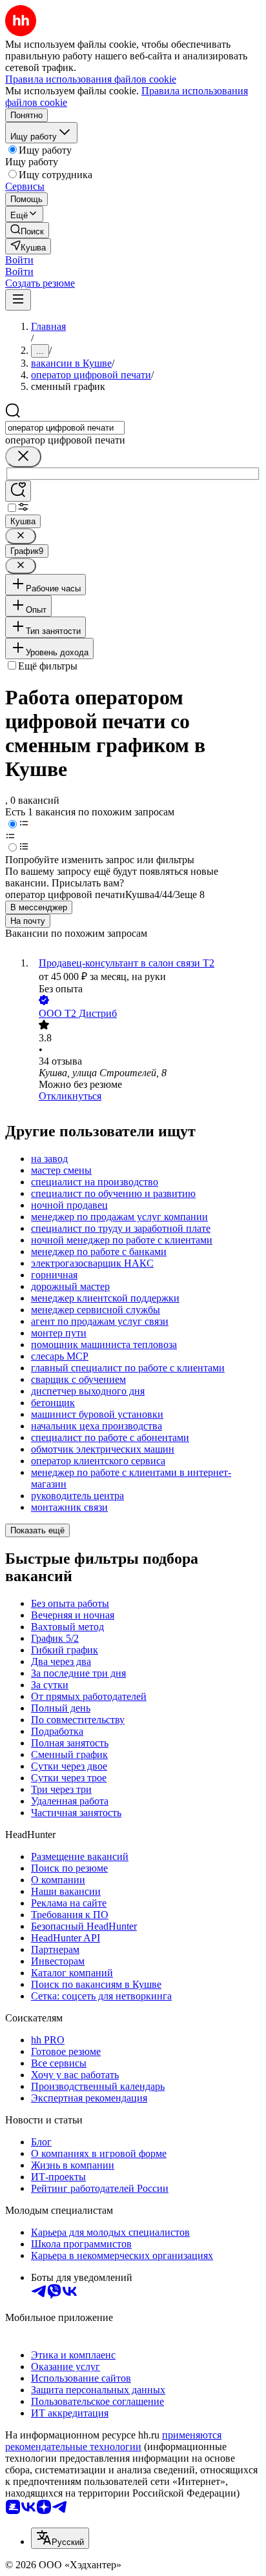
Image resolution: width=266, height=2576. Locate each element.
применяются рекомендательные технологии (113, 2441)
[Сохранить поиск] (18, 491)
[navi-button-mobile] (18, 300)
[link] (27, 230)
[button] (19, 260)
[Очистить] (23, 457)
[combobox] (65, 428)
